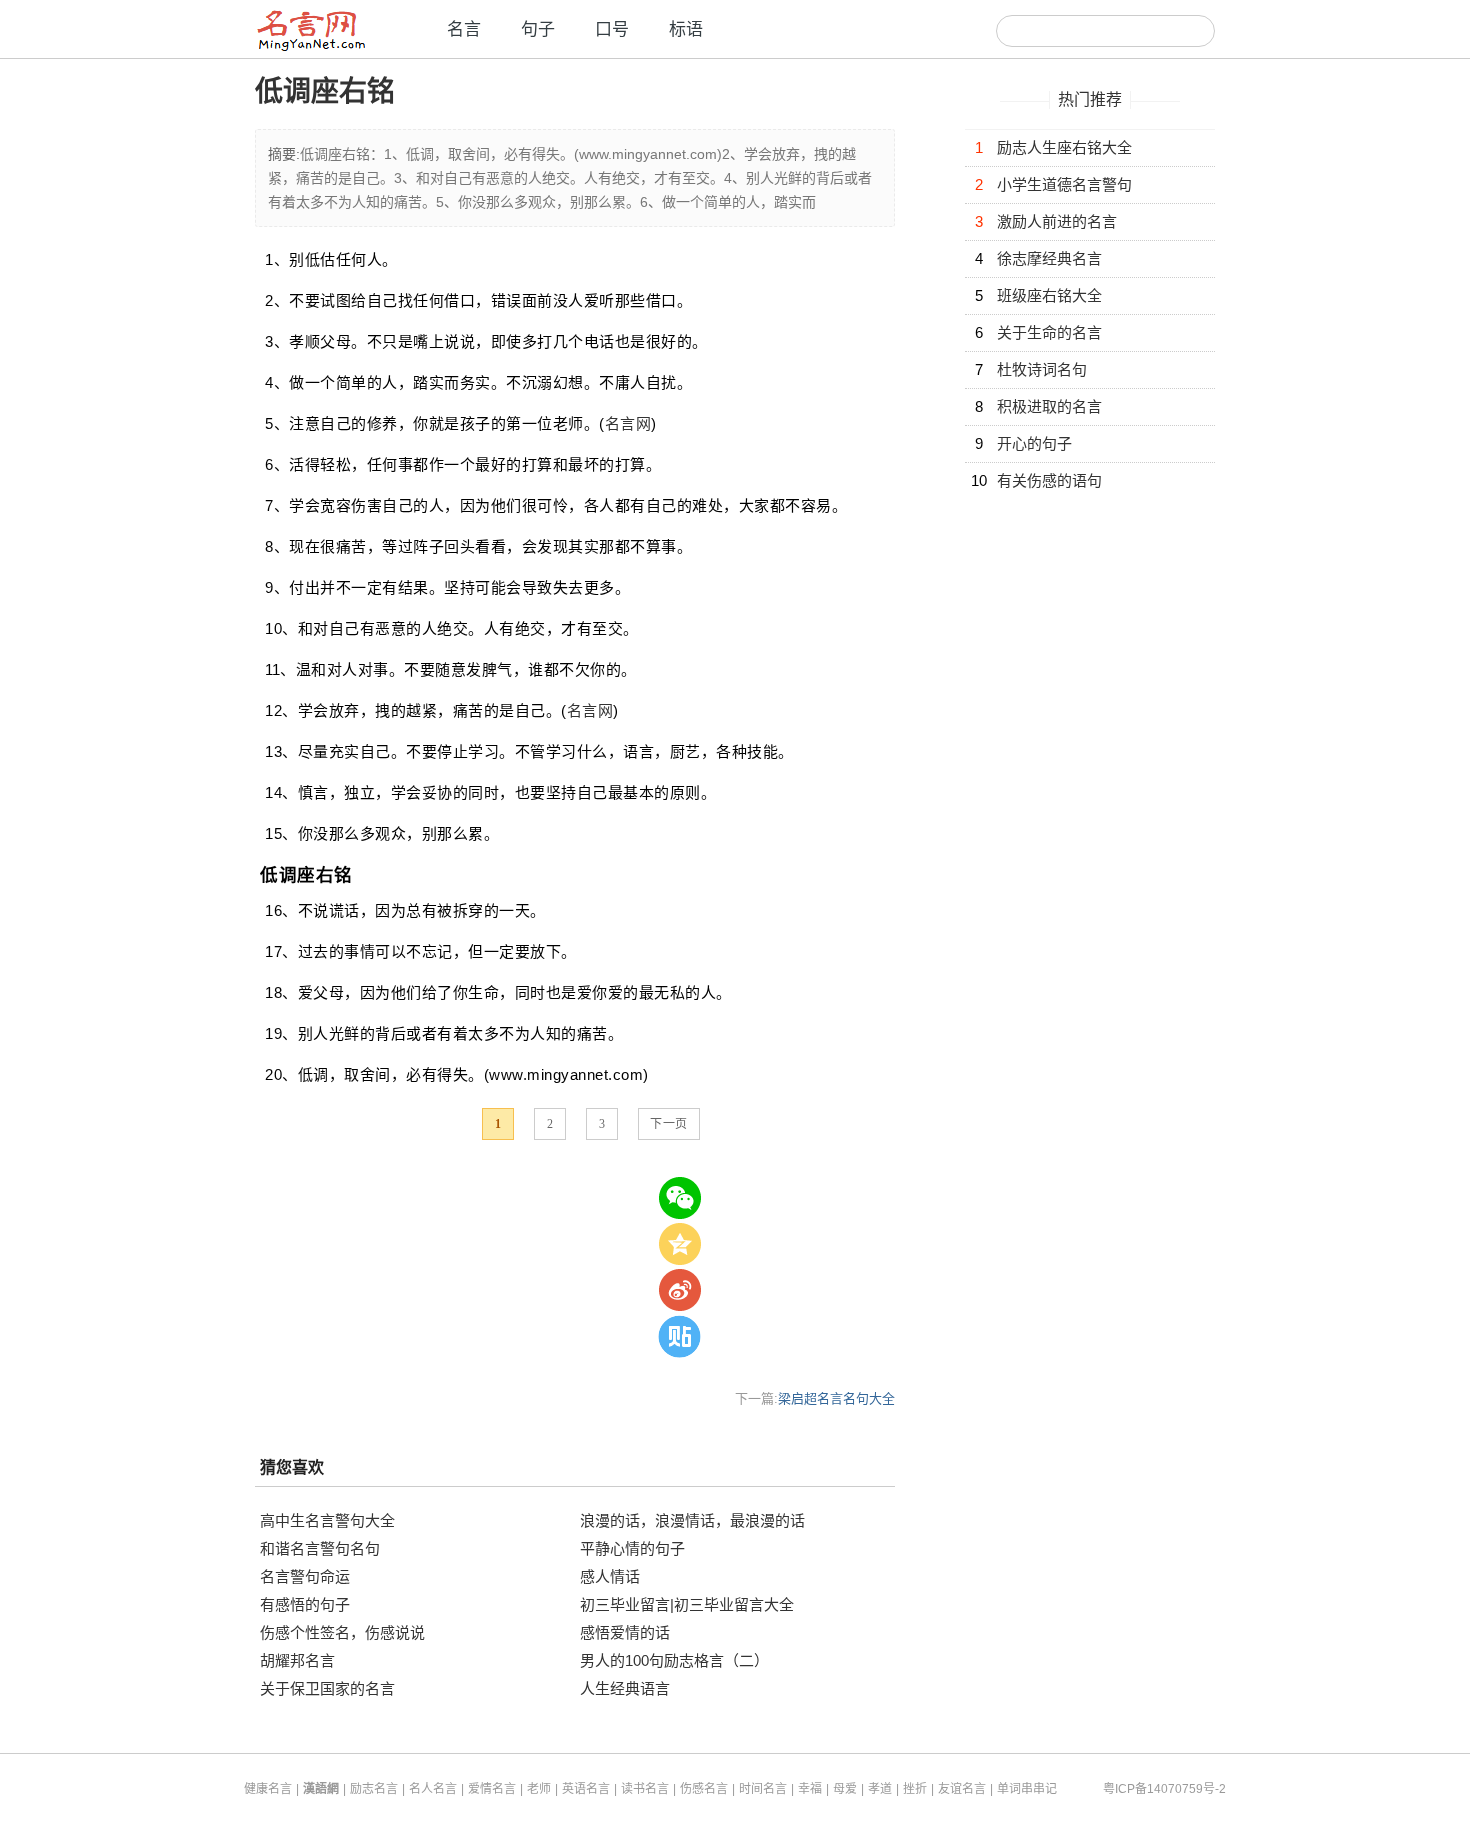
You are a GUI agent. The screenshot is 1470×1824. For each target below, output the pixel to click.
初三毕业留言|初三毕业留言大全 (687, 1604)
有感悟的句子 (305, 1604)
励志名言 (374, 1789)
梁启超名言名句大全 (836, 1398)
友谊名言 (962, 1789)
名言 (464, 29)
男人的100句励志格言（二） (674, 1660)
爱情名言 (492, 1789)
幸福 (810, 1789)
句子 (538, 29)
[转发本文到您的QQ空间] (680, 1244)
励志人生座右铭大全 (1064, 147)
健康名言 (268, 1789)
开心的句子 (1034, 443)
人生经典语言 (625, 1688)
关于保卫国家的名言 (327, 1688)
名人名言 (433, 1789)
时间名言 (763, 1789)
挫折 (915, 1789)
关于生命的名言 (1049, 332)
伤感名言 (704, 1789)
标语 (686, 29)
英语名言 (586, 1789)
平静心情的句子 (632, 1548)
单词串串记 (1027, 1789)
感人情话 (610, 1576)
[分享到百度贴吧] (680, 1336)
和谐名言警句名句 (320, 1548)
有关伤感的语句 (1049, 480)
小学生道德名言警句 (1064, 184)
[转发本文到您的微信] (680, 1198)
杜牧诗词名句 (1042, 369)
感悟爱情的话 (625, 1632)
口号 (612, 29)
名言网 (628, 423)
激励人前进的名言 (1057, 221)
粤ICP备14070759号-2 (1164, 1789)
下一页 (669, 1124)
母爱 (845, 1789)
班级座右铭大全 (1049, 295)
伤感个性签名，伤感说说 (342, 1632)
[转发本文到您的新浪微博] (680, 1290)
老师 (539, 1789)
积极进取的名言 (1049, 406)
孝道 (880, 1789)
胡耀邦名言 (297, 1660)
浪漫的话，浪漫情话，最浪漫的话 (692, 1520)
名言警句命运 (305, 1576)
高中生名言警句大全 (327, 1520)
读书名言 (645, 1789)
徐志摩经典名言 (1049, 258)
